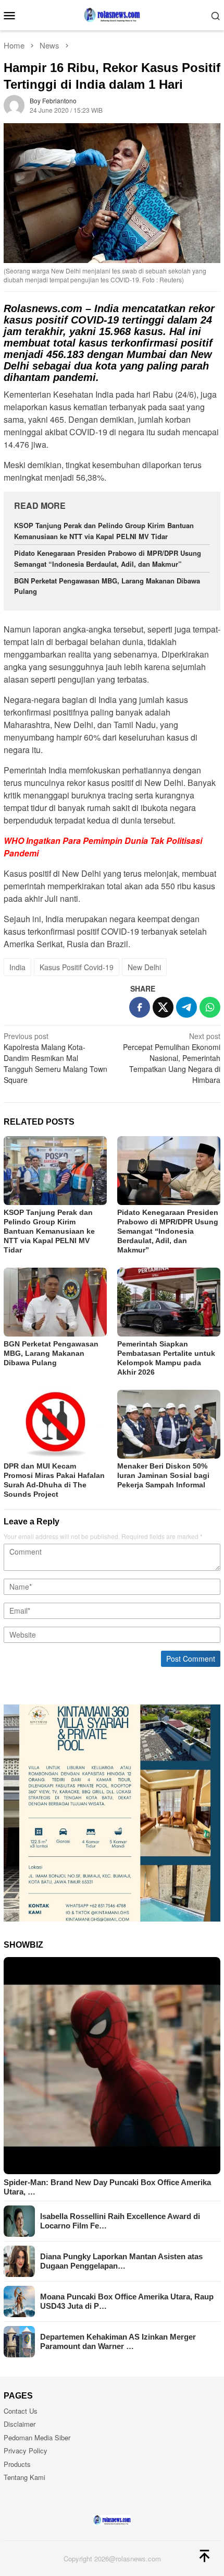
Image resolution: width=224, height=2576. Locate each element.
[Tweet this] (163, 1007)
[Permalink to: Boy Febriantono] (14, 104)
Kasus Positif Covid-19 (77, 967)
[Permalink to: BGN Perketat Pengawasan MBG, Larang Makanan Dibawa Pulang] (55, 1302)
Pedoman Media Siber (37, 2437)
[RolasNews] (112, 14)
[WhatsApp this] (210, 1007)
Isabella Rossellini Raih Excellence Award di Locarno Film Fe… (120, 2221)
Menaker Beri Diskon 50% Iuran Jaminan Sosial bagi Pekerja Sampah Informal (163, 1475)
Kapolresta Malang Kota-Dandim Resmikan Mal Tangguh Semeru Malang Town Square (55, 1058)
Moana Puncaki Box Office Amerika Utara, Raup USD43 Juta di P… (127, 2301)
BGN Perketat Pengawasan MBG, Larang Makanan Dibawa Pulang (51, 1353)
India (17, 967)
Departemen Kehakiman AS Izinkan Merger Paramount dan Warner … (118, 2341)
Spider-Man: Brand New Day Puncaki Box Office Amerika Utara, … (107, 2187)
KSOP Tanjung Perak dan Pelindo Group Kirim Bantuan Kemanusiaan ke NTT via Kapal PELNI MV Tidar (104, 531)
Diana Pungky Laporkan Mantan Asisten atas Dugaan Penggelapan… (121, 2261)
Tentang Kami (24, 2477)
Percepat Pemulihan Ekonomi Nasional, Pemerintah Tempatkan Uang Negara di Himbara (172, 1058)
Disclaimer (20, 2424)
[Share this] (140, 1007)
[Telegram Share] (186, 1007)
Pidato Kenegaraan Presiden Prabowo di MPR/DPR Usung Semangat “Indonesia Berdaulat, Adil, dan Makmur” (108, 558)
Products (17, 2464)
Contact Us (21, 2411)
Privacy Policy (26, 2450)
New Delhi (144, 967)
